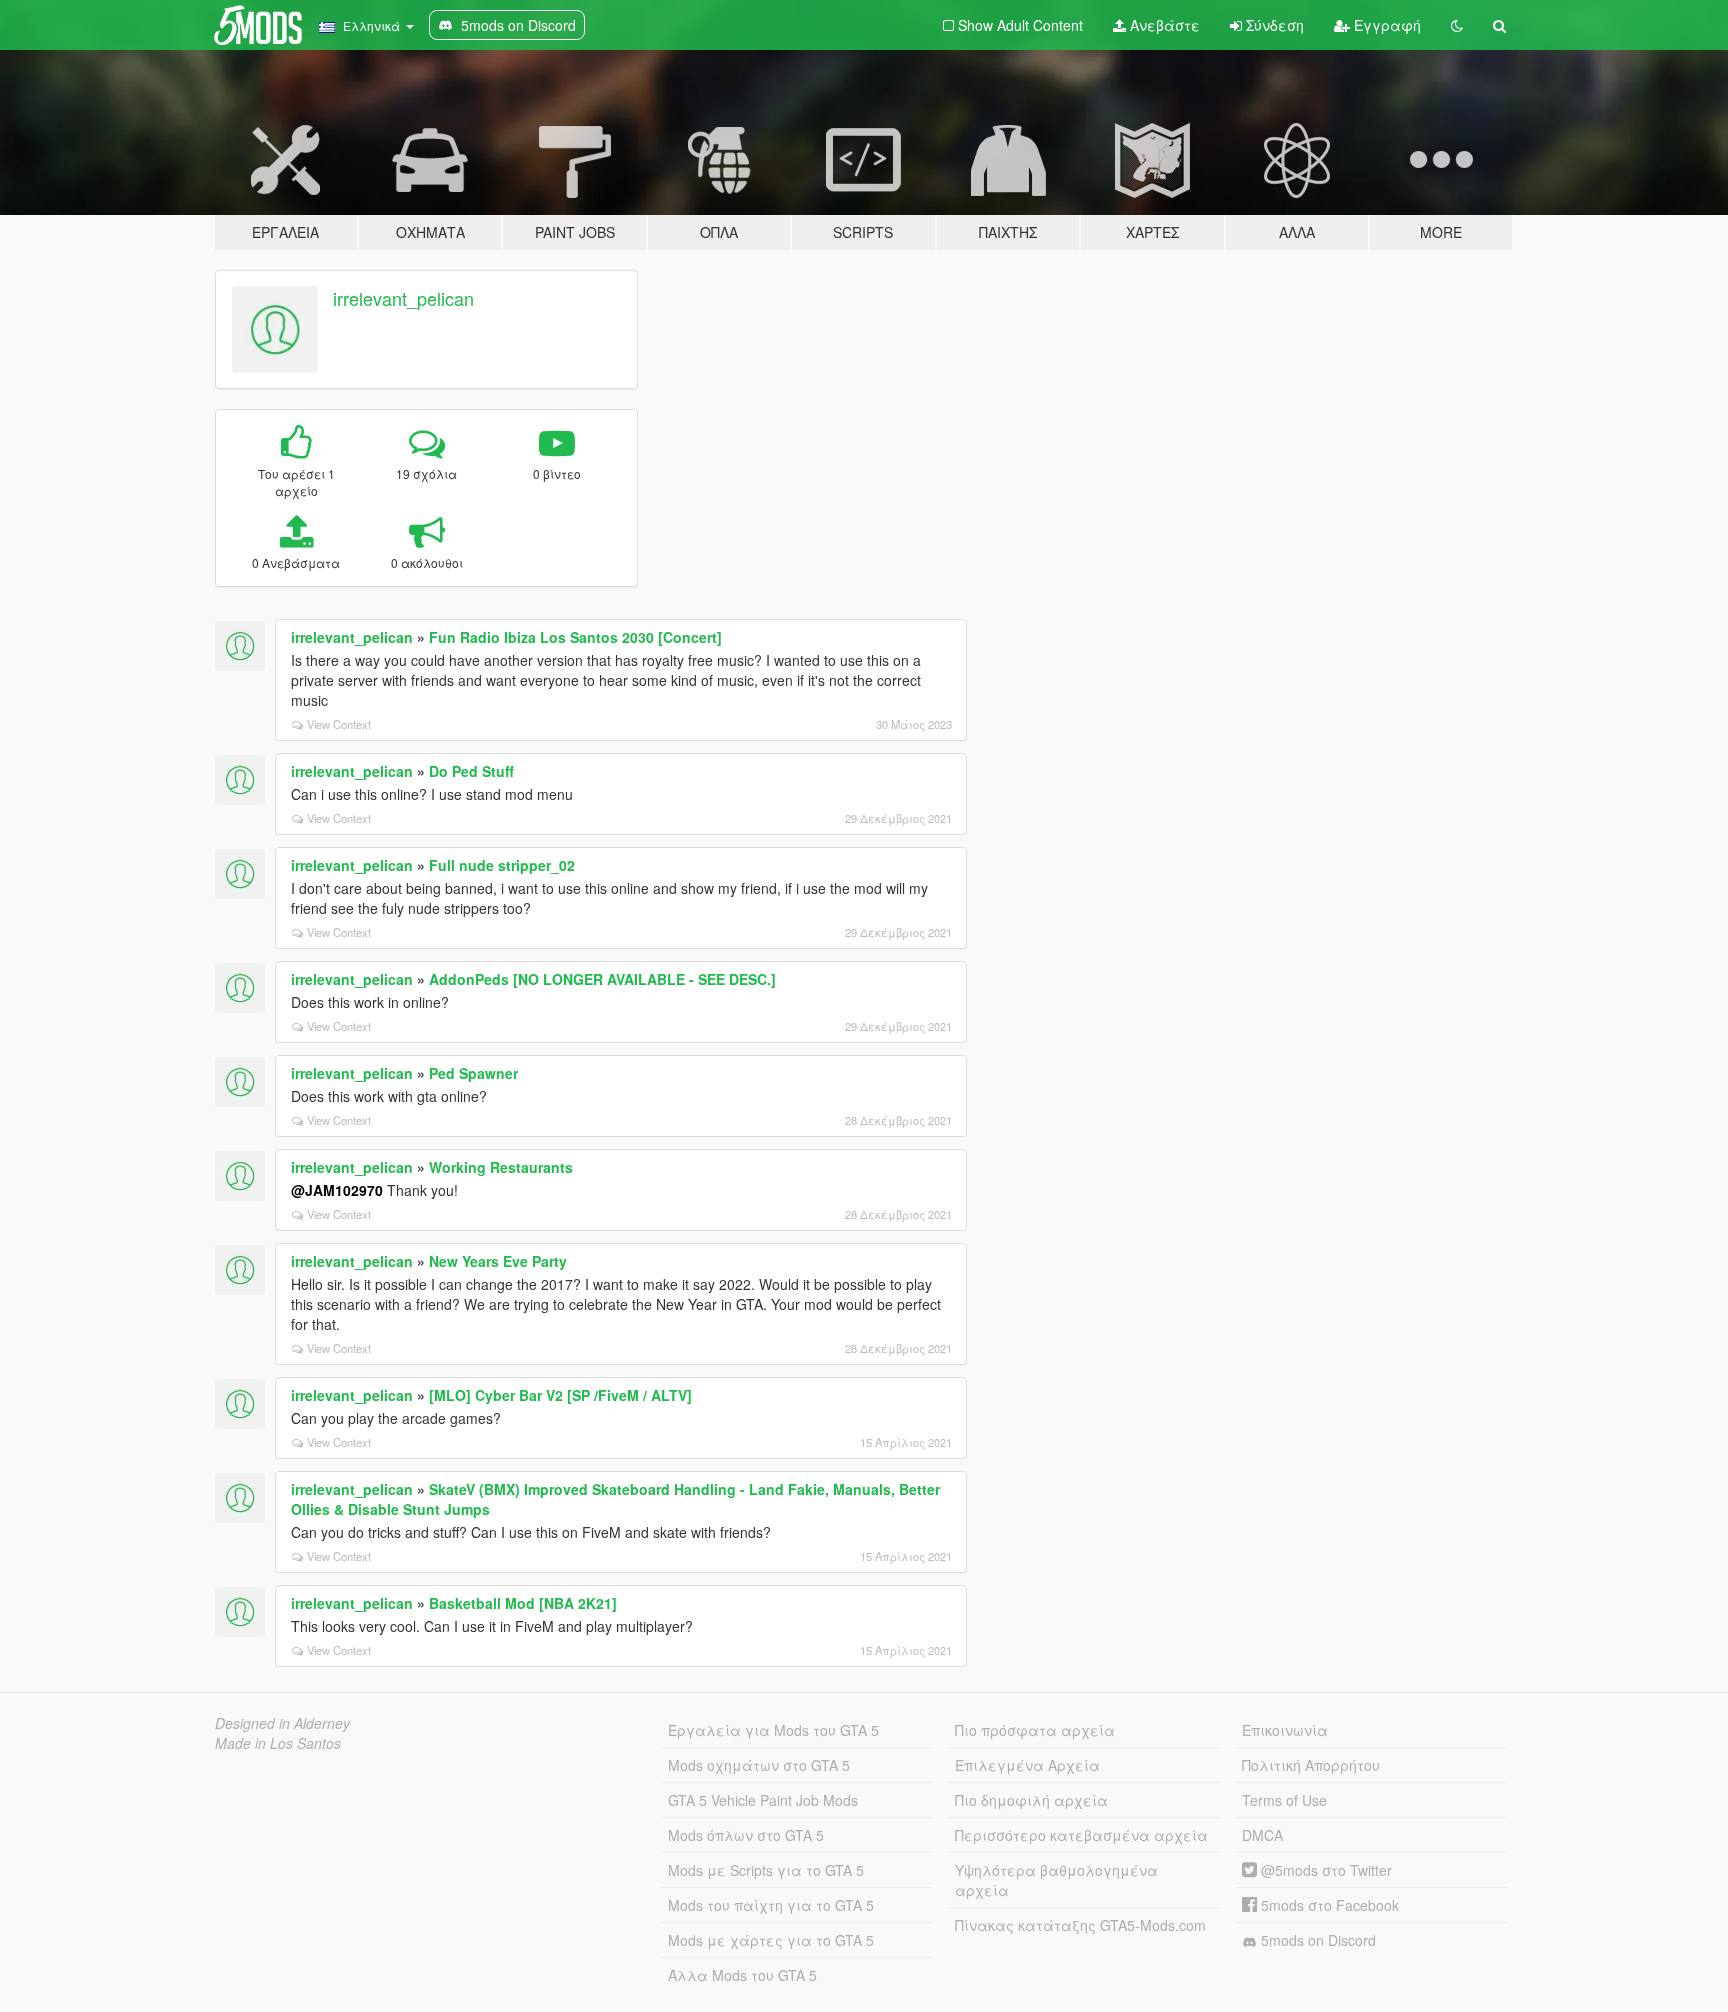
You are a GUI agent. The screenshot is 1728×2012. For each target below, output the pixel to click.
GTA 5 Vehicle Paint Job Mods (763, 1800)
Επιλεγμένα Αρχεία (1027, 1765)
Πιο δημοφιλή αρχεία (1031, 1800)
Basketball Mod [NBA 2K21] (523, 1603)
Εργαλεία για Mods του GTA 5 (773, 1730)
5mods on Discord (1316, 1940)
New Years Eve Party (498, 1261)
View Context (339, 724)
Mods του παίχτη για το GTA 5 (771, 1905)
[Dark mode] (1457, 25)
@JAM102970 (337, 1190)
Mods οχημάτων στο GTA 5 (759, 1765)
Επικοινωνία (1285, 1730)
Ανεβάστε (1163, 25)
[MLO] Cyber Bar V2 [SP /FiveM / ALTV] (560, 1395)
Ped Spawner (473, 1073)
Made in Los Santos (278, 1743)
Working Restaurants (501, 1167)
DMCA (1262, 1835)
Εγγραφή (1385, 25)
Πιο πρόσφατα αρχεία (1035, 1730)
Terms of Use (1284, 1800)
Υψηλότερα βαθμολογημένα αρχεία (1056, 1880)
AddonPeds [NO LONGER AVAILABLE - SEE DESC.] (602, 979)
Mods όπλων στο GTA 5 (746, 1835)
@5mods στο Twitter (1324, 1870)
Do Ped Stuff (471, 771)
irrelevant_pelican (403, 298)
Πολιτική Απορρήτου (1311, 1765)
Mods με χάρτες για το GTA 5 (771, 1940)
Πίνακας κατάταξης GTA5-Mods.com (1080, 1925)
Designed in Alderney (282, 1723)
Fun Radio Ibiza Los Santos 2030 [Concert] (575, 637)
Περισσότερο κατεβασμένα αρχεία (1081, 1835)
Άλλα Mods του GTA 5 (742, 1975)
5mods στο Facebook (1328, 1905)
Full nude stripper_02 (502, 865)
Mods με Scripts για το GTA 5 (766, 1870)
